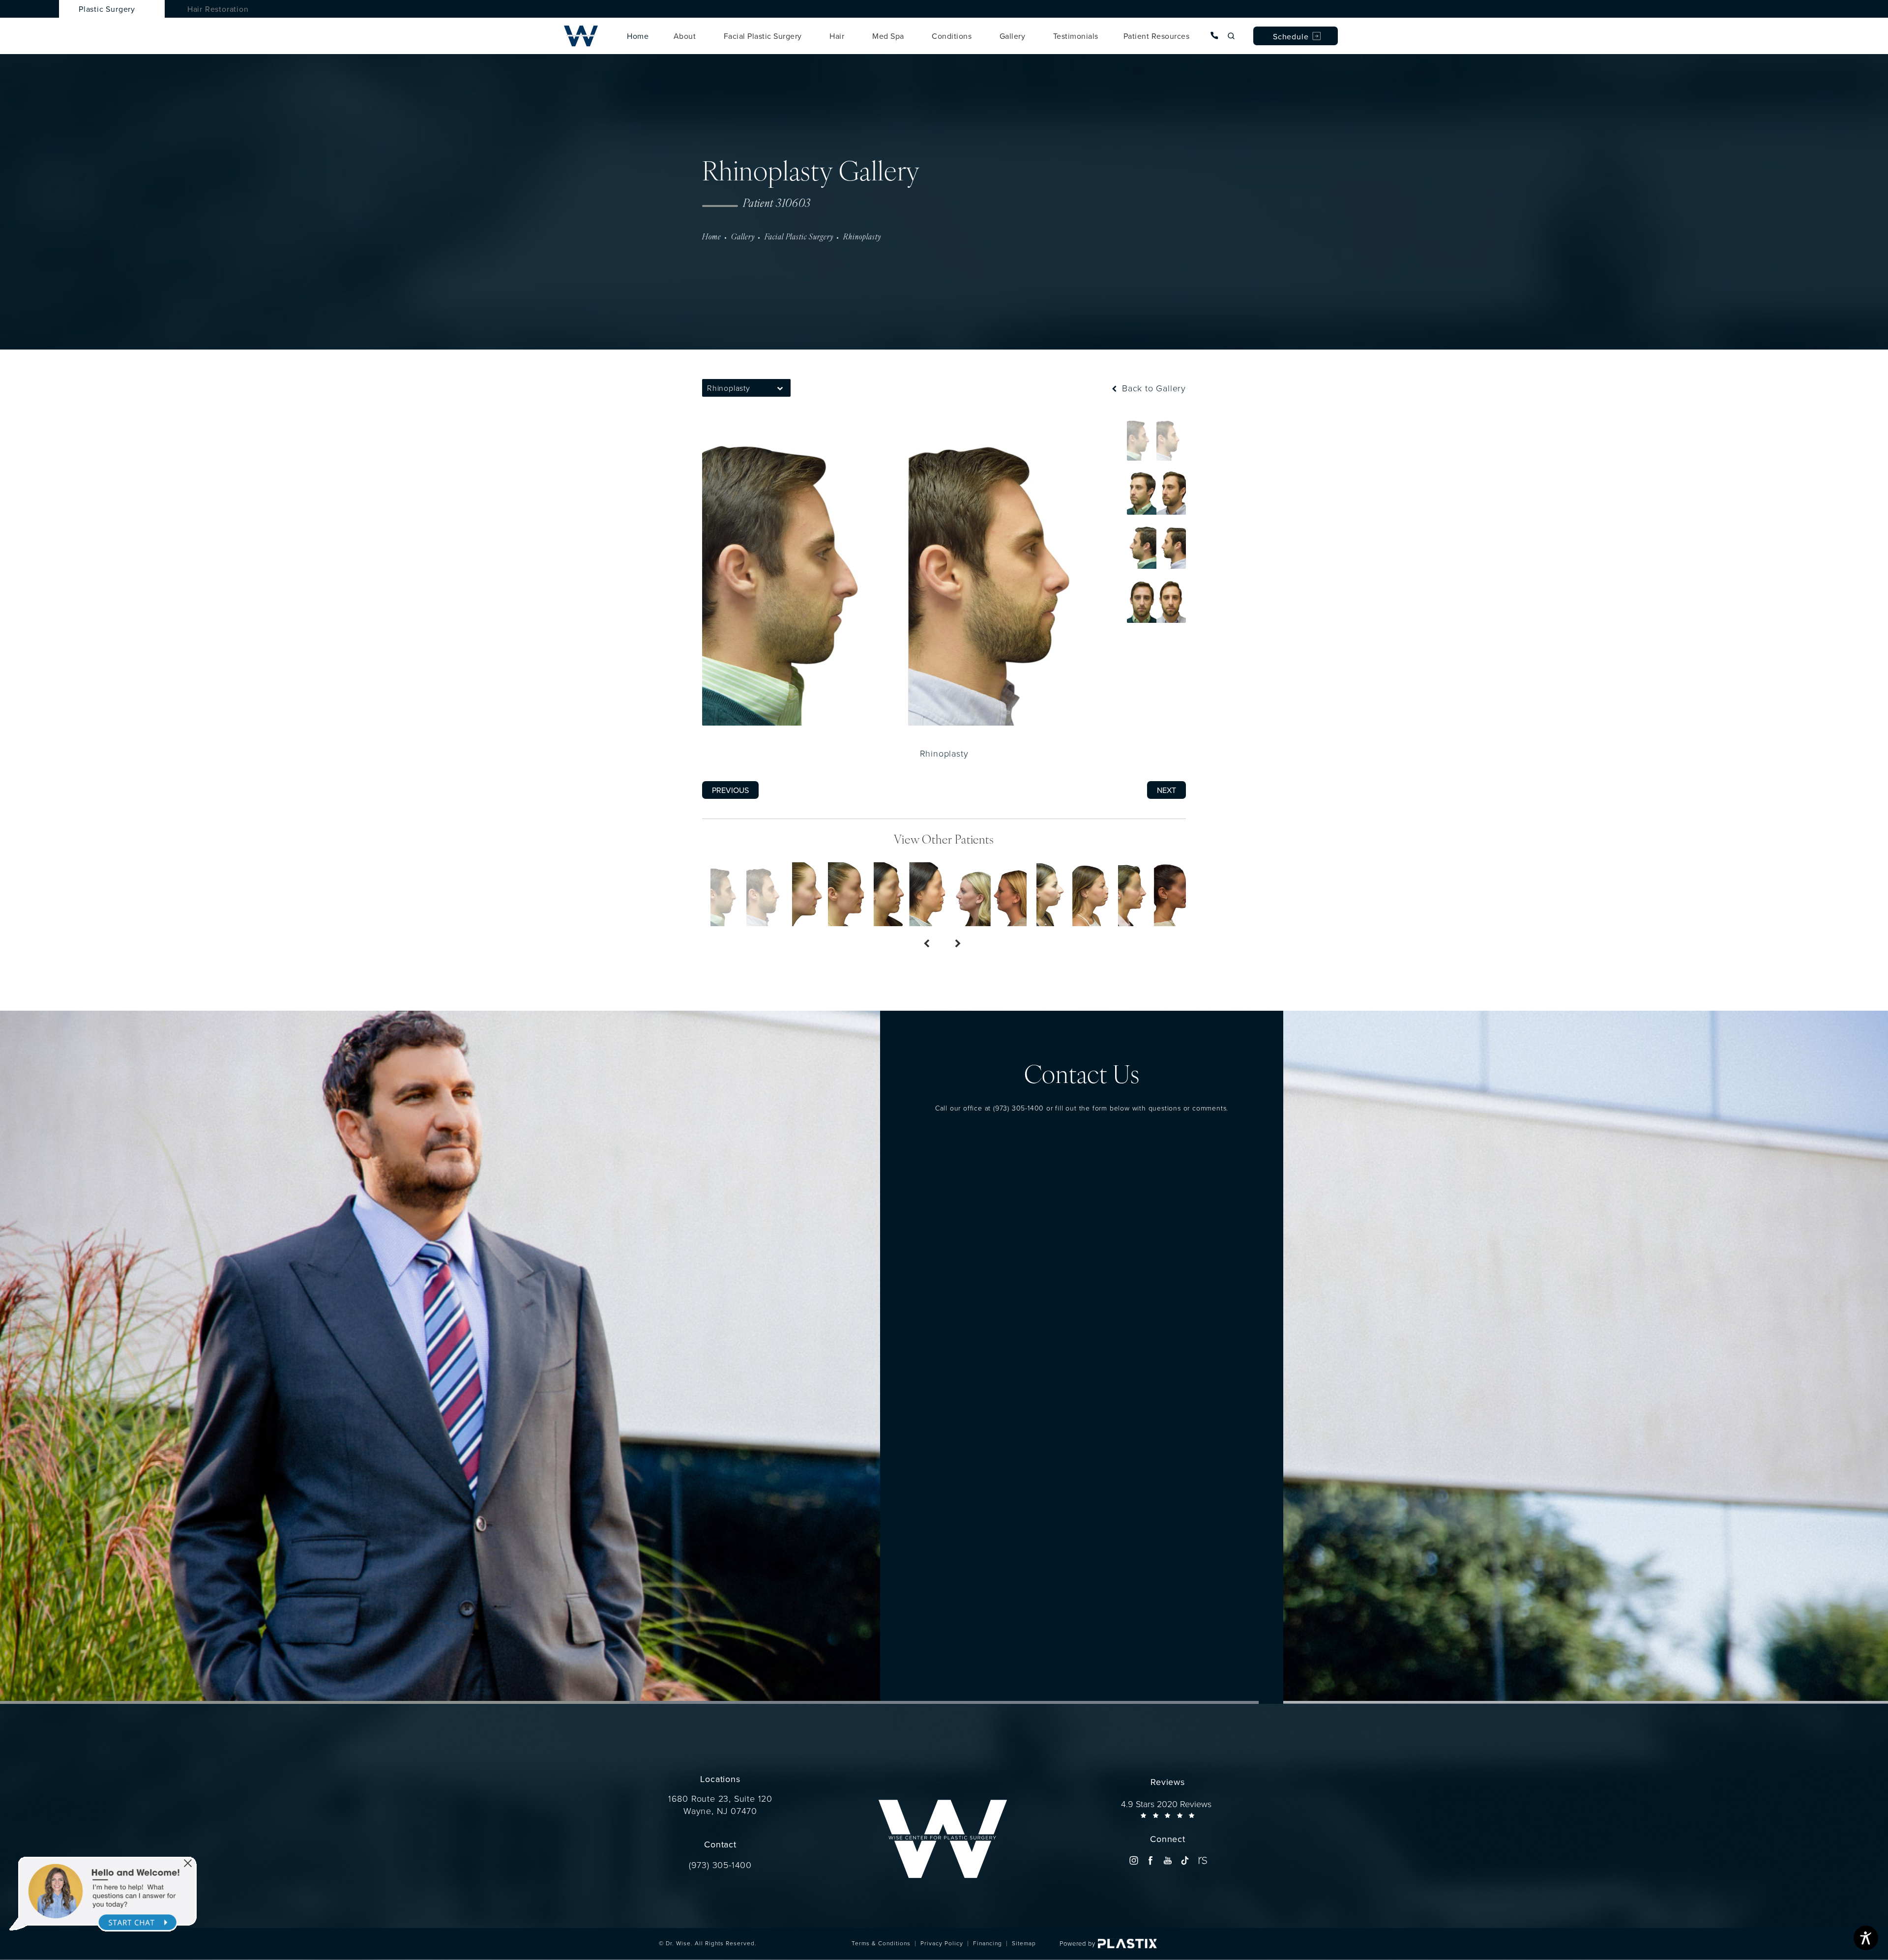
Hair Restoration (218, 9)
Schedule (1291, 36)
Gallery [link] (1013, 36)
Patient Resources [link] (1157, 36)
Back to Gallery (1152, 388)
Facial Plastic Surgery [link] (763, 36)
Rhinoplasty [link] (862, 237)
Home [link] (638, 36)
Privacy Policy (942, 1943)
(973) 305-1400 (1018, 1108)
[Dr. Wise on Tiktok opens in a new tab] (1185, 1860)
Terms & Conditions (881, 1943)
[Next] (960, 944)
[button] (781, 388)
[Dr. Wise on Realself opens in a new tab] (1202, 1860)
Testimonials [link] (1076, 36)
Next (1166, 790)
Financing (988, 1943)
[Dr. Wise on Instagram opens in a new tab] (1134, 1860)
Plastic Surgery (107, 9)
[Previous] (928, 944)
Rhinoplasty (944, 753)
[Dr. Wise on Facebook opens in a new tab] (1151, 1860)
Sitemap (1024, 1943)
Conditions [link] (952, 36)
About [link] (685, 36)
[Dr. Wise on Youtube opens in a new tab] (1167, 1860)
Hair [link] (837, 36)
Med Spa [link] (888, 36)
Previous (730, 790)
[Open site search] (1231, 36)
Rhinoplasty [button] (729, 388)
